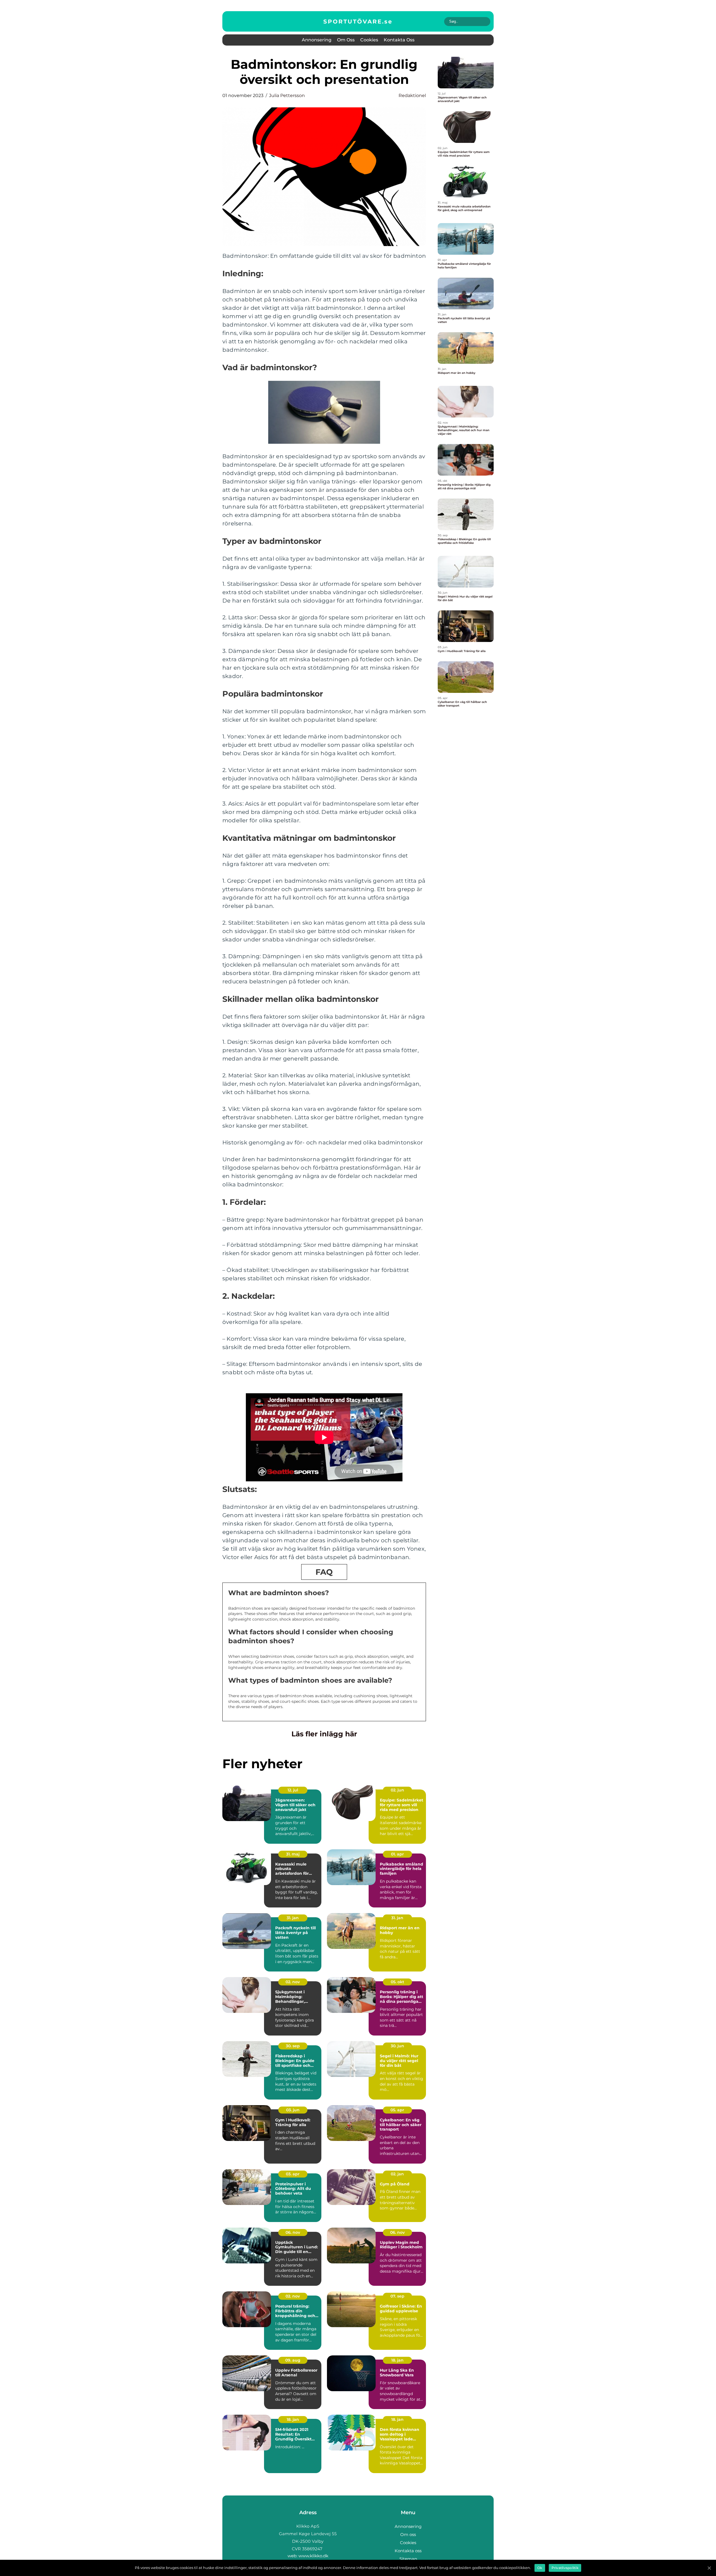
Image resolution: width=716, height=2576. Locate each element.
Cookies (369, 40)
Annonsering (317, 40)
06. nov (293, 2232)
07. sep (397, 2296)
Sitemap (408, 2559)
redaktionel (412, 95)
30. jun (397, 2046)
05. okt (397, 1982)
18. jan (397, 2360)
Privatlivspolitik (565, 2568)
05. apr (397, 2110)
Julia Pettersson (287, 95)
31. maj (293, 1854)
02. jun (397, 1790)
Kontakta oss (399, 40)
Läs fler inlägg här (324, 1734)
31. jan (293, 1918)
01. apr (397, 1854)
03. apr (293, 2174)
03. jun (293, 2110)
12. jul (293, 1790)
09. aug (293, 2360)
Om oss (346, 40)
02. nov (293, 1982)
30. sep (293, 2046)
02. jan (397, 2174)
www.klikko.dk (313, 2556)
